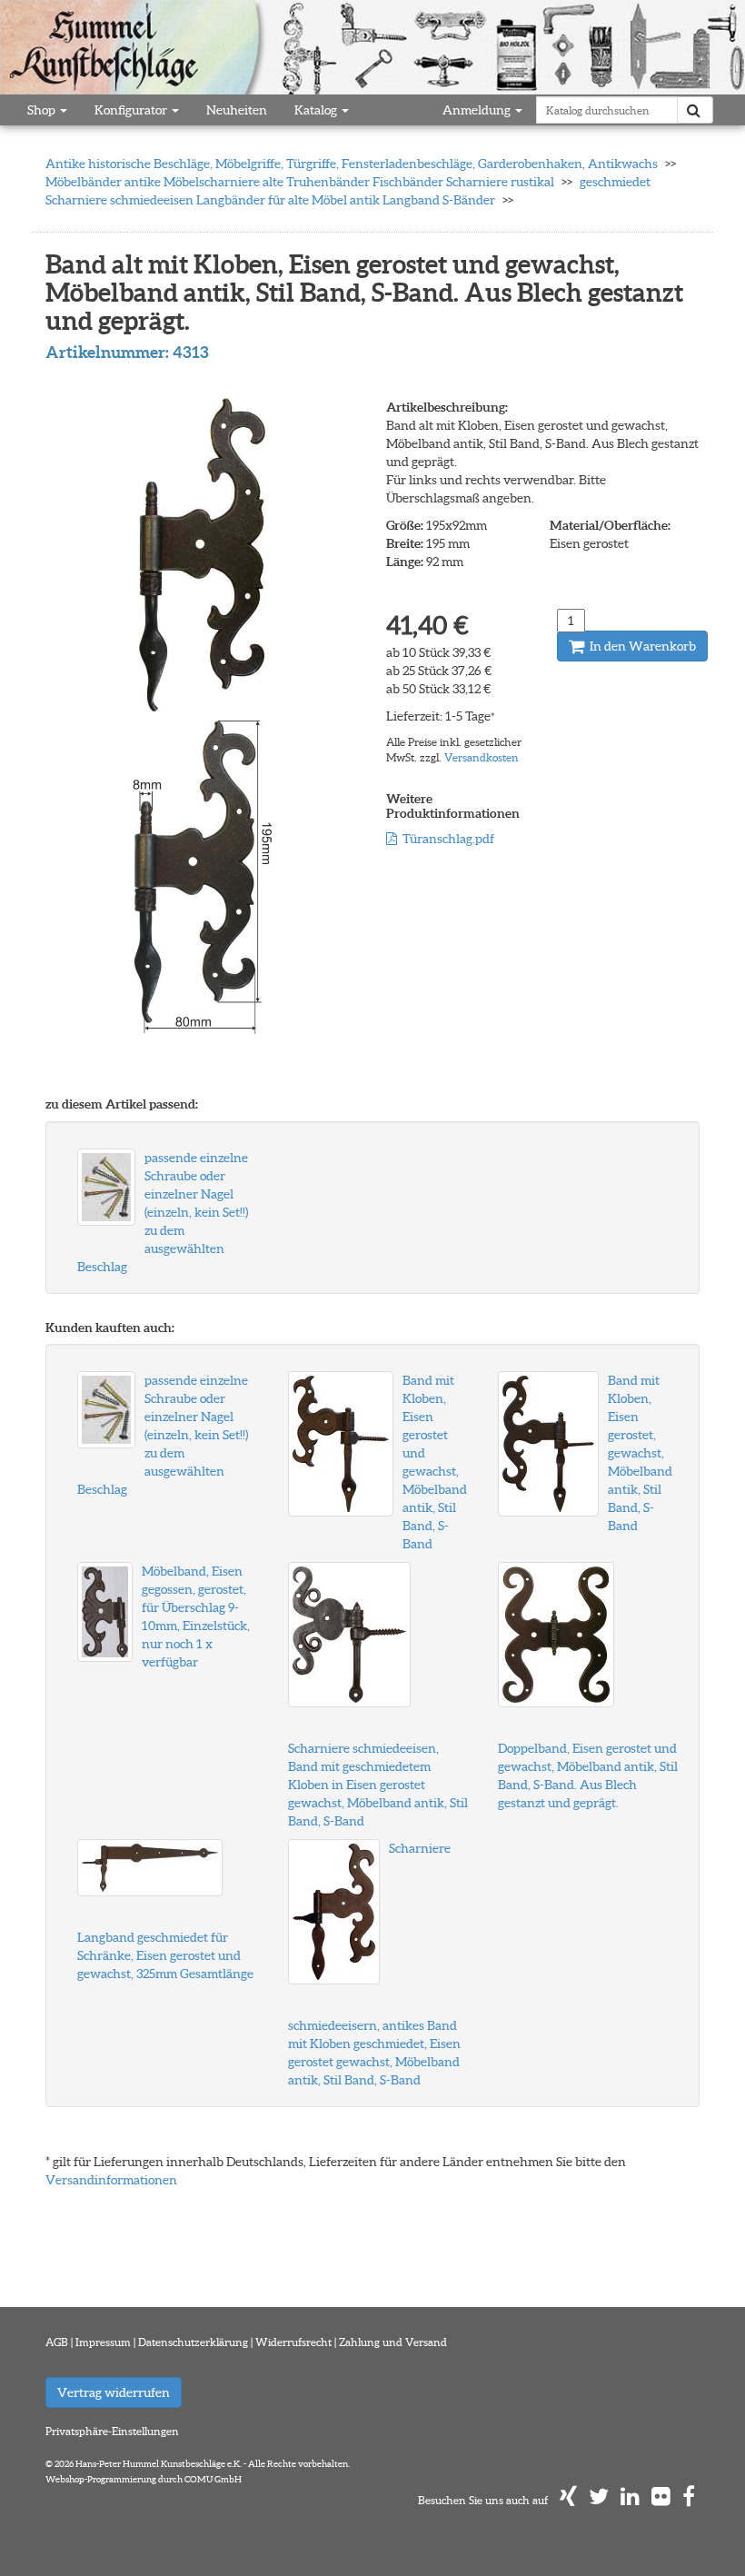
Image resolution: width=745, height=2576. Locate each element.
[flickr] (661, 2500)
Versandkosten (482, 757)
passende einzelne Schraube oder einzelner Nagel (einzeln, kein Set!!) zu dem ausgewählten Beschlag (163, 1212)
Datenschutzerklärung (193, 2342)
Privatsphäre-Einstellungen (112, 2431)
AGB (57, 2342)
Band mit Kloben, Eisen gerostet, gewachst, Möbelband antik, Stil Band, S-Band (640, 1453)
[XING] (568, 2500)
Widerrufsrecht (293, 2342)
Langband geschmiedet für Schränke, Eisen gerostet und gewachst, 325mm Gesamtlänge (165, 1955)
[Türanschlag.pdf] (392, 839)
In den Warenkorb (641, 646)
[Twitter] (599, 2500)
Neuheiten (237, 110)
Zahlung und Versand (393, 2342)
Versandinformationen (111, 2180)
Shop (43, 110)
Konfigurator (132, 110)
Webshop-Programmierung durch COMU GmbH (144, 2479)
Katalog (317, 110)
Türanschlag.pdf (448, 839)
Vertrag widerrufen (114, 2392)
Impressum (103, 2342)
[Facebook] (689, 2500)
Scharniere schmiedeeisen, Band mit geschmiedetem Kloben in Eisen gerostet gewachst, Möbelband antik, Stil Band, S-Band (378, 1785)
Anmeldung (478, 110)
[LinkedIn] (630, 2500)
